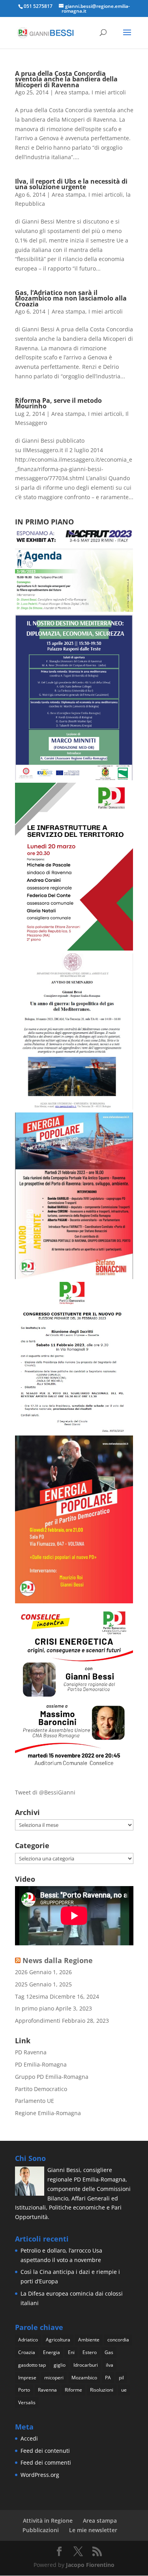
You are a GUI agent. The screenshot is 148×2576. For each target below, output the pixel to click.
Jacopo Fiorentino (90, 2565)
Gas (109, 2352)
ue (124, 2390)
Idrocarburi (86, 2365)
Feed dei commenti (46, 2462)
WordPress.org (40, 2475)
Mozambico (84, 2378)
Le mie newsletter (93, 2530)
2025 (21, 1984)
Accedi (29, 2438)
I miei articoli (109, 92)
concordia (118, 2340)
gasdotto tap (32, 2365)
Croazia (27, 2352)
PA (108, 2378)
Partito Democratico (41, 2089)
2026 (21, 1972)
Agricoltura (58, 2340)
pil (121, 2378)
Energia (52, 2352)
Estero (90, 2352)
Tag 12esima (32, 1996)
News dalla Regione (58, 1960)
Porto (24, 2390)
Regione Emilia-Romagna (48, 2113)
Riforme (73, 2390)
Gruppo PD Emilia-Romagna (52, 2077)
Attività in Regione (48, 2521)
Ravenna (47, 2390)
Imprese (27, 2378)
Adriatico (28, 2340)
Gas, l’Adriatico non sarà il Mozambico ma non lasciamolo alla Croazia (71, 298)
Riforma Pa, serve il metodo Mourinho (58, 403)
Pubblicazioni (41, 2530)
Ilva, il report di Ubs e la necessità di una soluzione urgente (71, 184)
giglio (60, 2365)
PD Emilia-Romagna (41, 2064)
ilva (110, 2365)
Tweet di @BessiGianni (45, 1792)
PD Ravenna (31, 2052)
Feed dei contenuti (45, 2451)
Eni (71, 2352)
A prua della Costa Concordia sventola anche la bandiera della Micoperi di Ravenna (66, 79)
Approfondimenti (38, 2021)
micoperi (54, 2378)
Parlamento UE (35, 2101)
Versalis (27, 2402)
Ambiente (89, 2340)
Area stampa (72, 92)
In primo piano (35, 2008)
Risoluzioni (102, 2390)
